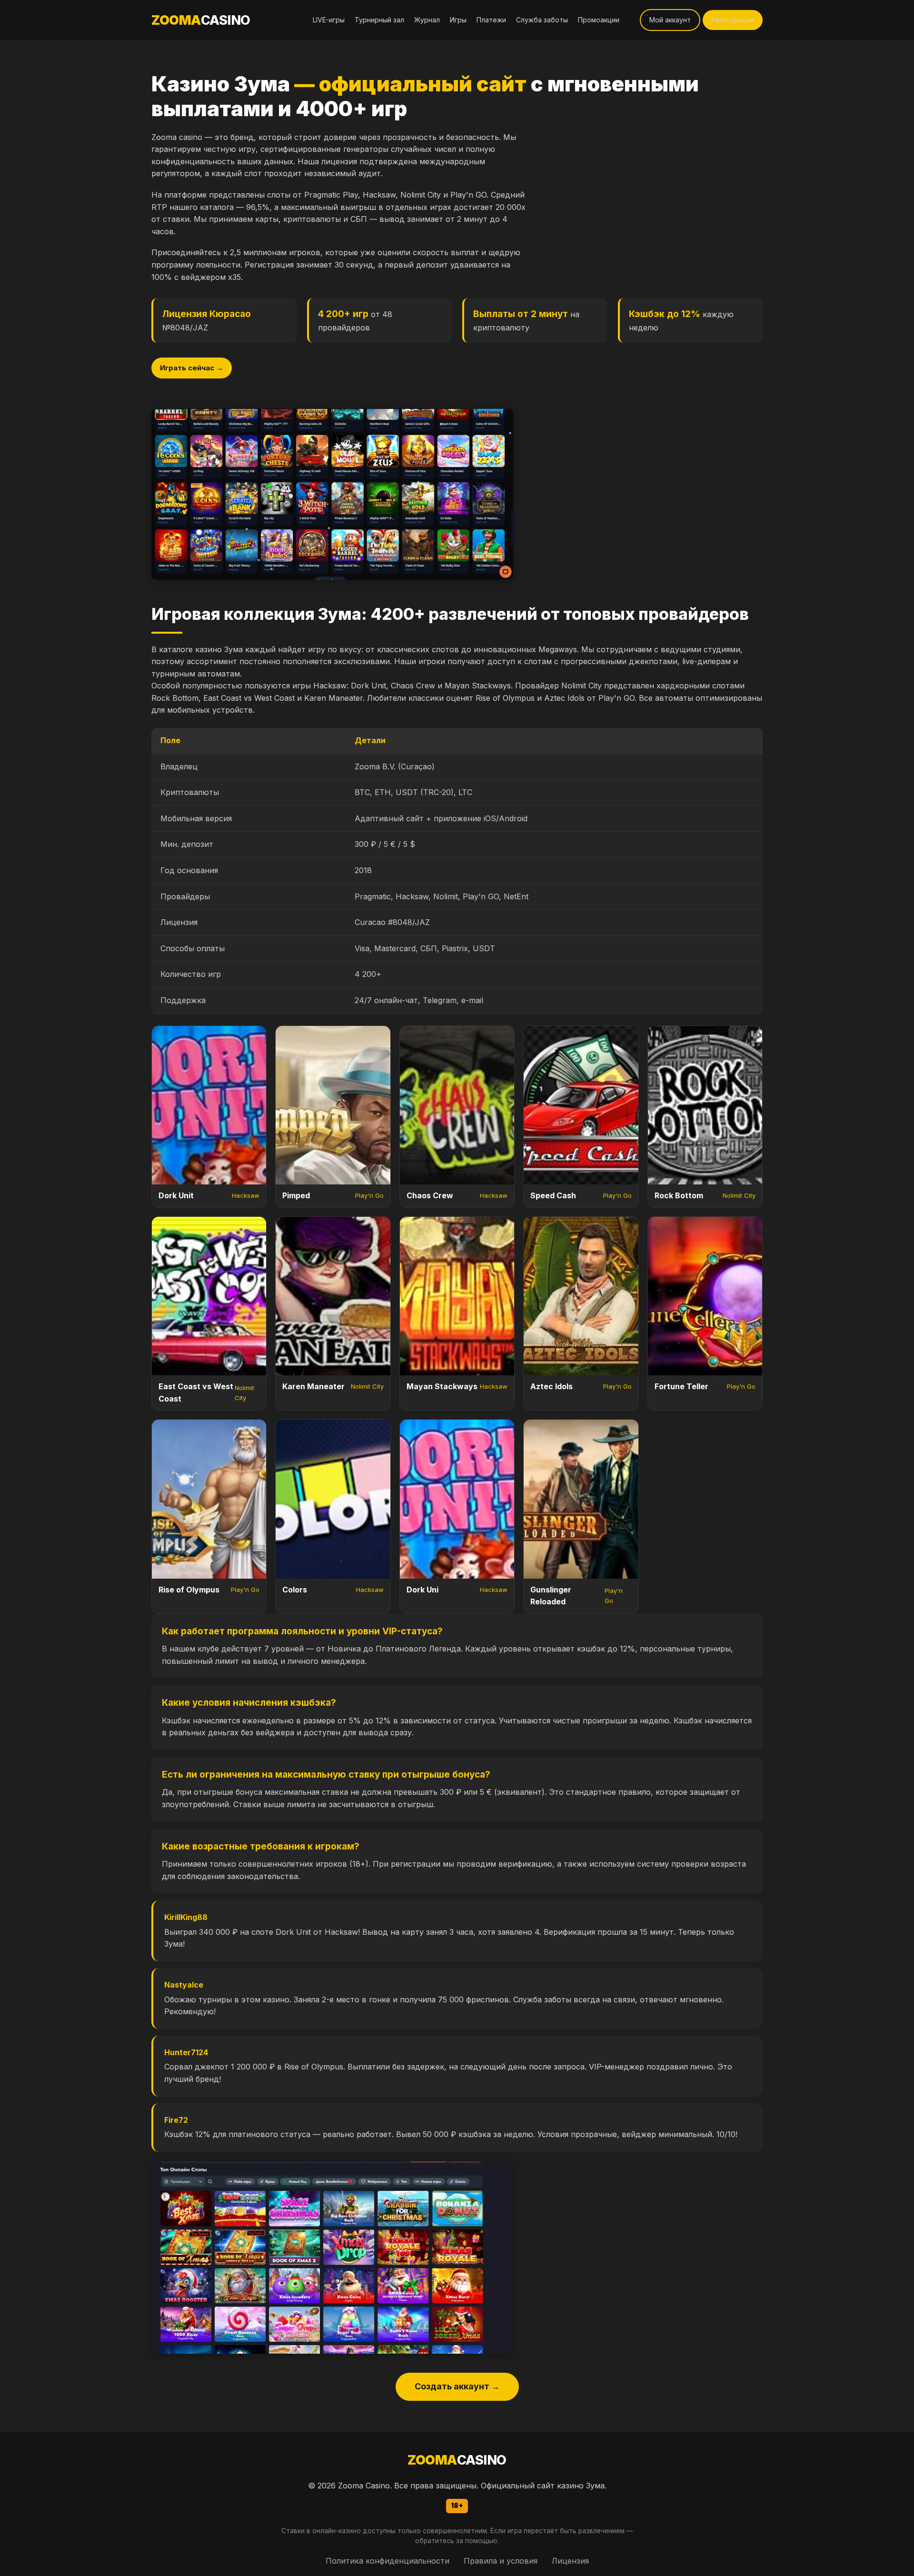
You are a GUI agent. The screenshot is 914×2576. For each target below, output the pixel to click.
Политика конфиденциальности (387, 2561)
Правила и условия (501, 2561)
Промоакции (599, 20)
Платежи (491, 20)
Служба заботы (542, 20)
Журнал (427, 20)
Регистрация (733, 20)
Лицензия (570, 2561)
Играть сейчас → (192, 368)
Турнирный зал (379, 20)
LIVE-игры (329, 20)
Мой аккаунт (670, 20)
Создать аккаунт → (457, 2386)
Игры (458, 20)
